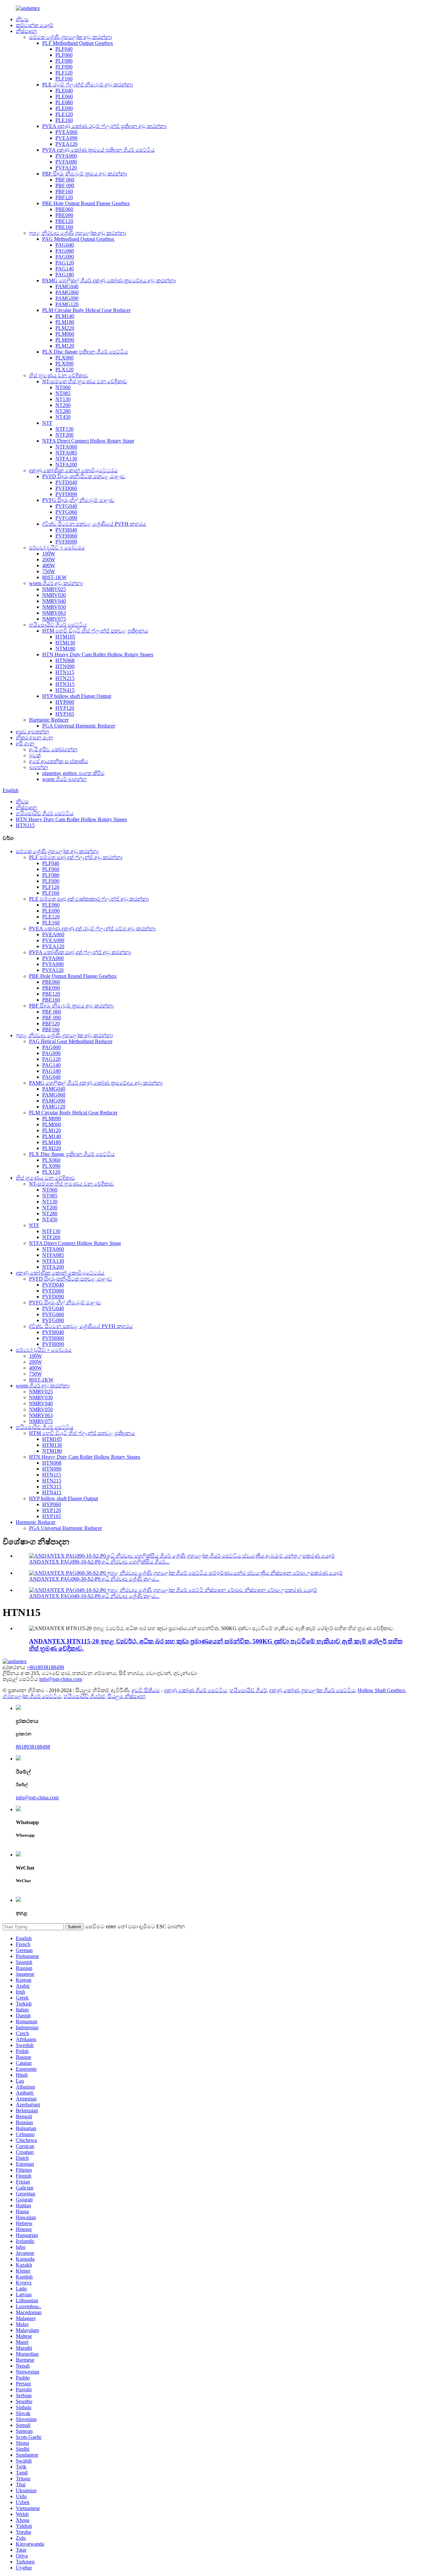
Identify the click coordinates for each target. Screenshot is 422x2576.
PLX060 (64, 358)
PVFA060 (66, 156)
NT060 (63, 387)
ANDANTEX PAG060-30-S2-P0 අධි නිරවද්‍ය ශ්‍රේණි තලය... (94, 1579)
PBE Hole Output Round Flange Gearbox (86, 203)
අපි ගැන (25, 744)
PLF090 (64, 67)
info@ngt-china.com (61, 1679)
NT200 (63, 405)
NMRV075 (54, 619)
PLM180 (65, 322)
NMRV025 (54, 589)
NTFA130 (66, 459)
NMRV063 (54, 613)
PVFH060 (66, 536)
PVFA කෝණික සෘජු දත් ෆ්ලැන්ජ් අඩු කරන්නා (80, 952)
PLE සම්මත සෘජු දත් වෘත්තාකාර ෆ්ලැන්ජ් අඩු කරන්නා (89, 899)
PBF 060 (65, 180)
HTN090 (65, 666)
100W (49, 554)
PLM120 (65, 346)
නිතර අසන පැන (34, 738)
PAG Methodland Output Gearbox (78, 239)
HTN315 (65, 684)
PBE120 (64, 221)
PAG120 (65, 263)
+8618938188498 (45, 1667)
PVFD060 (66, 488)
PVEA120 (66, 144)
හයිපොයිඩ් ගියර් (248, 1690)
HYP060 (65, 702)
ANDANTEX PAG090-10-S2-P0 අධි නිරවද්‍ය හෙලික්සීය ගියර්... (99, 1562)
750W (49, 571)
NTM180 (65, 649)
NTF (47, 423)
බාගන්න (38, 767)
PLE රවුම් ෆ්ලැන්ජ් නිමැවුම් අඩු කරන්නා (88, 85)
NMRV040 (54, 601)
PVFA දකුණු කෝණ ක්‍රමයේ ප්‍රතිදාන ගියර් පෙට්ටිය (98, 150)
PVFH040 (66, 530)
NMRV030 (54, 595)
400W (49, 565)
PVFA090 (66, 162)
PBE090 (64, 215)
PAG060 (65, 251)
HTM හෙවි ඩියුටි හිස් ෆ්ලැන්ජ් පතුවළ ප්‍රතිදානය (95, 631)
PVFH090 (66, 542)
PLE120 (64, 114)
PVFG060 (66, 512)
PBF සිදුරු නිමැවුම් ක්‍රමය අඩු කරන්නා (85, 174)
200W (49, 559)
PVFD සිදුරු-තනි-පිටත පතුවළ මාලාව (84, 476)
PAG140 (65, 269)
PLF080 (64, 61)
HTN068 (65, 660)
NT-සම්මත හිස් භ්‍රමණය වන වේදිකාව (85, 381)
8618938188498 (33, 1747)
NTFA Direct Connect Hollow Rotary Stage (88, 441)
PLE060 (64, 96)
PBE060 (64, 209)
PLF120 (64, 73)
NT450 (63, 417)
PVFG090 (66, 518)
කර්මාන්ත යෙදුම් (35, 25)
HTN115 (65, 672)
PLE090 (64, 108)
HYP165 (65, 714)
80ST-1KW (54, 577)
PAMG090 (67, 298)
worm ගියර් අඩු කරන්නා (56, 583)
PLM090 (65, 340)
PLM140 (65, 316)
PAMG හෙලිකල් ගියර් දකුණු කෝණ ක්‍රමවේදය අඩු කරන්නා (109, 280)
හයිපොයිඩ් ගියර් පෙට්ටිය (58, 625)
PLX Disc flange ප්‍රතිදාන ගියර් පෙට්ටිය (85, 352)
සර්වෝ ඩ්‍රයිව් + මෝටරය (57, 548)
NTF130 (64, 429)
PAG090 (65, 257)
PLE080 (64, 102)
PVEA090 (66, 138)
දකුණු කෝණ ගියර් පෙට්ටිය (196, 1690)
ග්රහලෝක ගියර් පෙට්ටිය (32, 1696)
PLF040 (64, 49)
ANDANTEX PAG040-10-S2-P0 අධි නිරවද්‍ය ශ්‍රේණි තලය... (94, 1596)
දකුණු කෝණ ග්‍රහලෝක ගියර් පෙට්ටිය (312, 1690)
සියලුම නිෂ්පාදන (127, 1696)
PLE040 (64, 91)
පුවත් (35, 755)
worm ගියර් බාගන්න (64, 779)
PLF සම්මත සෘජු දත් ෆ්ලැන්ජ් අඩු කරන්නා (76, 857)
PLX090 (64, 364)
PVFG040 (66, 506)
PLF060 (64, 55)
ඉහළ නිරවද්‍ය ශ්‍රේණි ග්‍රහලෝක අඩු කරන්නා (77, 233)
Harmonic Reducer (49, 720)
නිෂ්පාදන (26, 31)
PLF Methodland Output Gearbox (78, 43)
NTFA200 (66, 465)
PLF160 (64, 79)
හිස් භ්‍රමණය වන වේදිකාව (59, 375)
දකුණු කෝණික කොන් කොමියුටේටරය (73, 470)
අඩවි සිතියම (146, 1690)
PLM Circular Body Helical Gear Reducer (86, 310)
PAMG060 (67, 292)
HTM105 (65, 637)
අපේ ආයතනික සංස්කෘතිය (59, 761)
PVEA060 (66, 132)
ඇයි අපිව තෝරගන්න (53, 749)
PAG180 (65, 275)
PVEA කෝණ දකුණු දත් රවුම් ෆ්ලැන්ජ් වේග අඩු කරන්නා (92, 929)
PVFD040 (66, 482)
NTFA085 (66, 453)
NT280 (63, 411)
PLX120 (64, 370)
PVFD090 (66, 494)
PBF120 (64, 197)
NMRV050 (54, 607)
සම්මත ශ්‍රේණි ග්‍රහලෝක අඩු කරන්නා (70, 37)
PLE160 (64, 120)
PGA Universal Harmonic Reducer (79, 726)
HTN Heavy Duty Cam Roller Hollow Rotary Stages (98, 654)
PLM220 (65, 328)
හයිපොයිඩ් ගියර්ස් (84, 1696)
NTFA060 (66, 447)
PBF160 (64, 191)
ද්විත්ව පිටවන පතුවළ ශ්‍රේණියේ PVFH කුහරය (94, 524)
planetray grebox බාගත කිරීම (73, 773)
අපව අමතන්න (32, 732)
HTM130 (65, 643)
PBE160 (64, 227)
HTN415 (65, 690)
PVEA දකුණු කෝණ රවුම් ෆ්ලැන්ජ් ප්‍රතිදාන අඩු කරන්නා (104, 126)
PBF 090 (65, 186)
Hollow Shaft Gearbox (381, 1690)
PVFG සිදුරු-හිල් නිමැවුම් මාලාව (78, 500)
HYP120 (65, 708)
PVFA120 (66, 168)
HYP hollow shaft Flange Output (77, 696)
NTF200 (64, 435)
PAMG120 (67, 304)
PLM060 (65, 334)
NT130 (63, 399)
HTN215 (65, 678)
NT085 (63, 393)
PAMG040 (67, 286)
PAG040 (65, 245)
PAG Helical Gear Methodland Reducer (71, 1041)
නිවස (22, 19)
